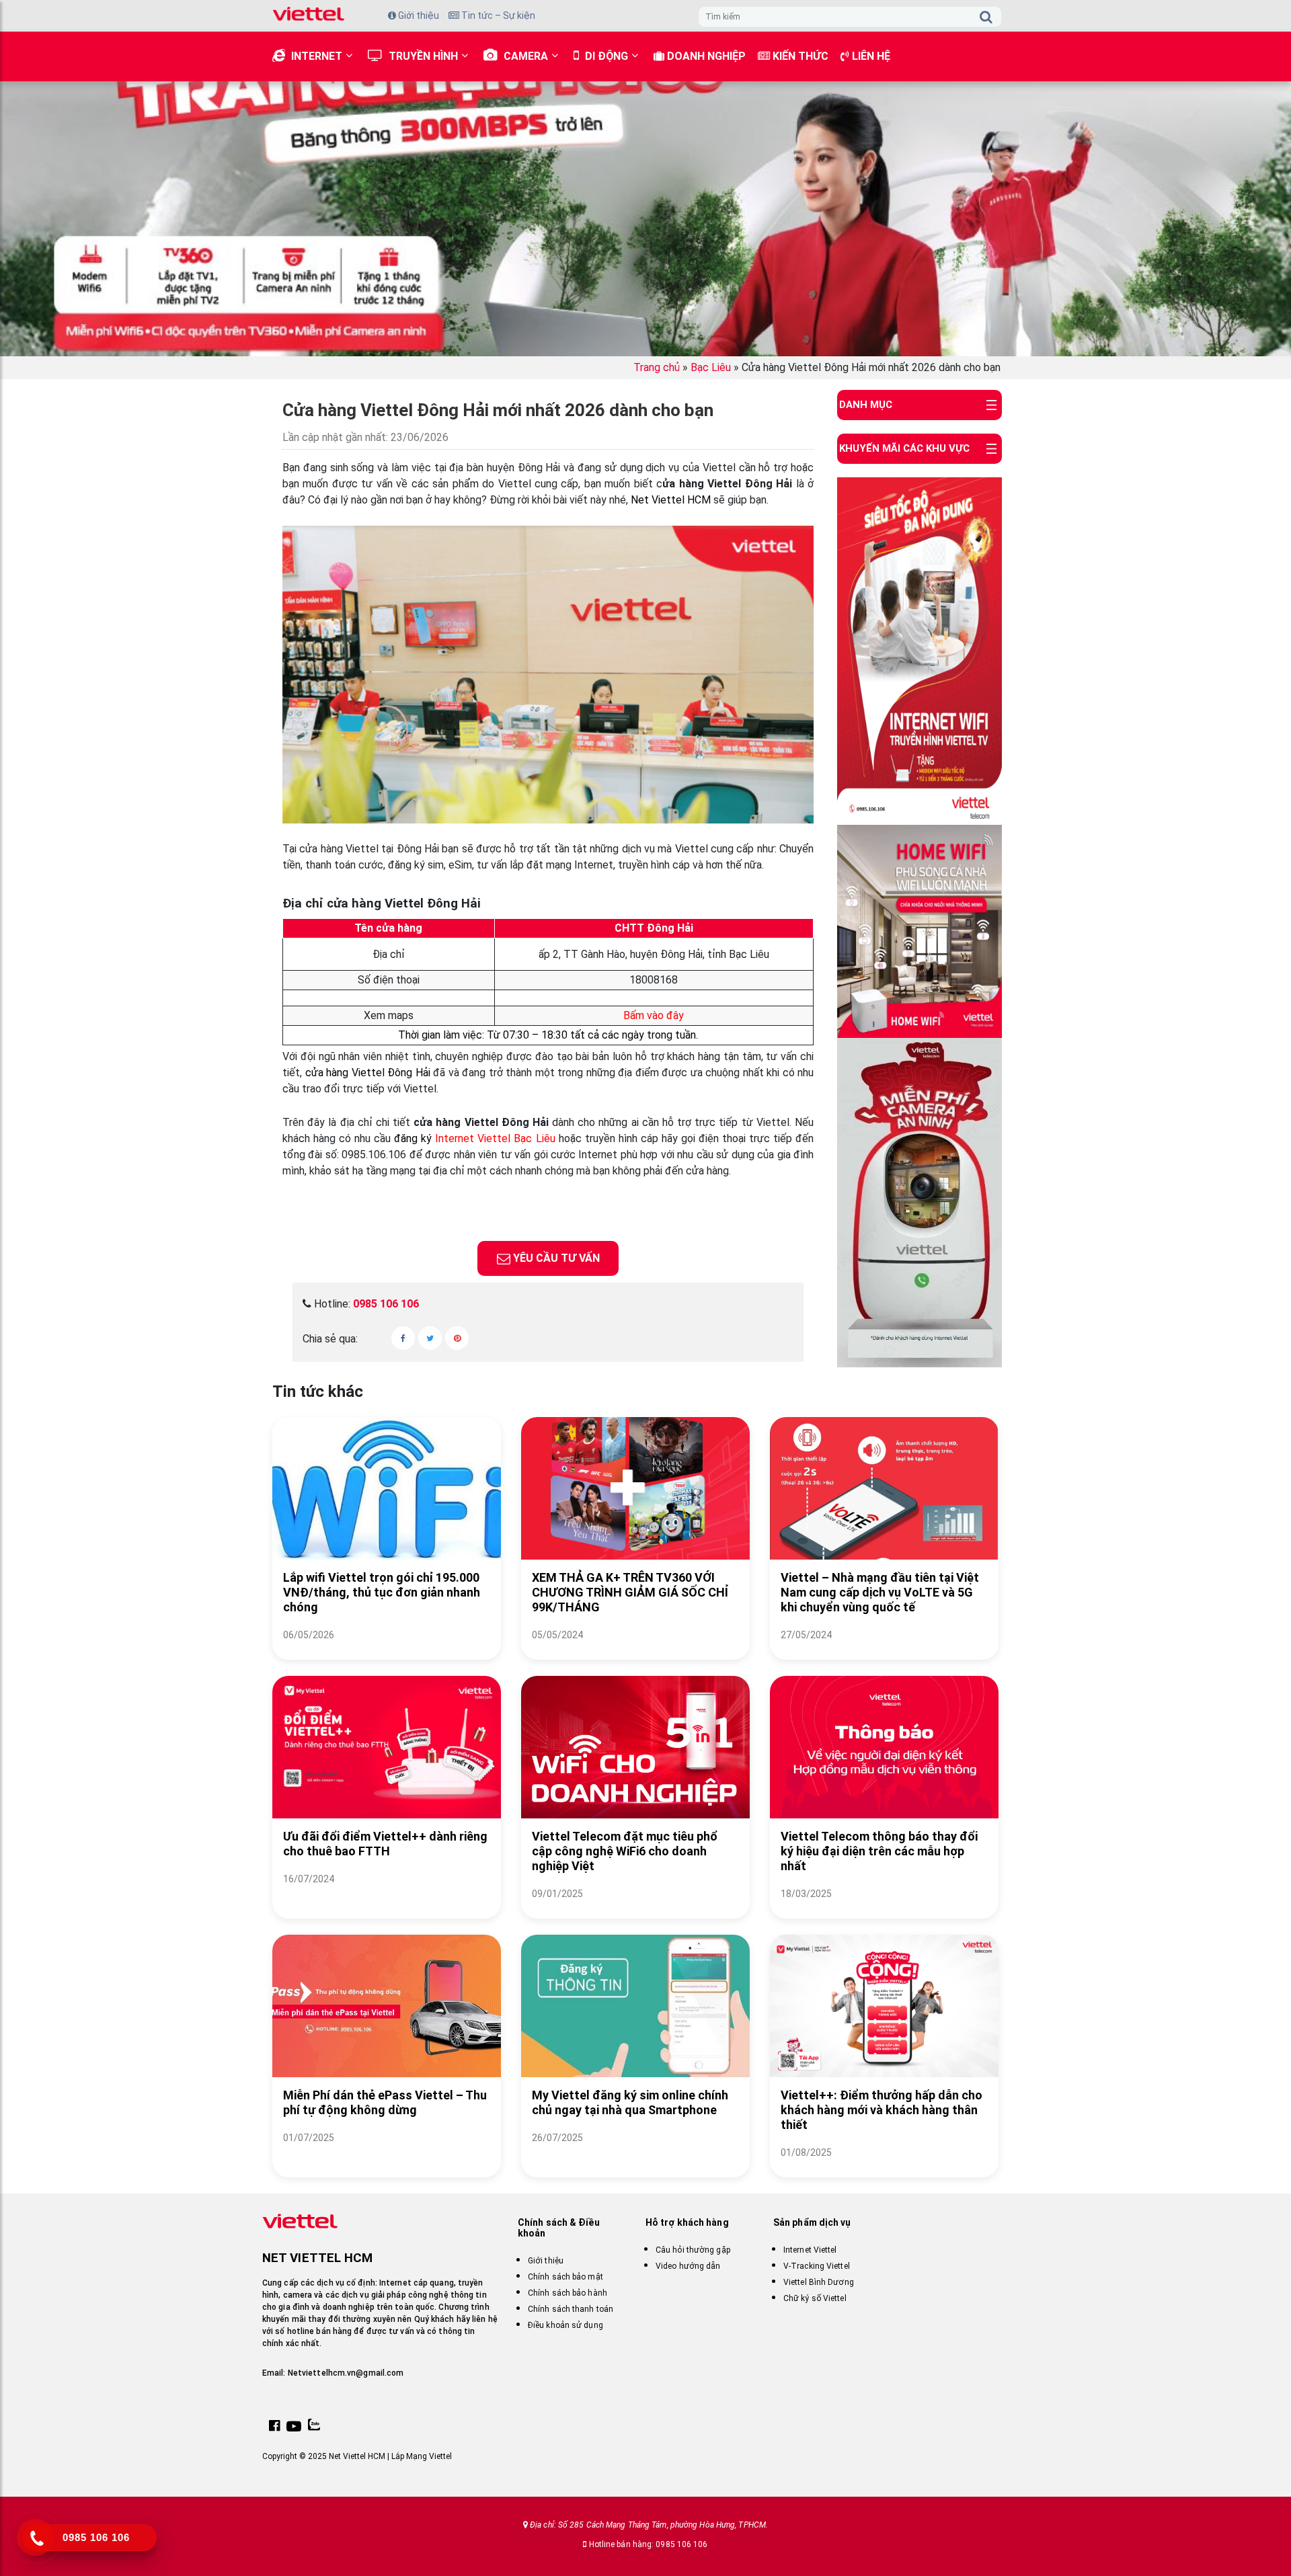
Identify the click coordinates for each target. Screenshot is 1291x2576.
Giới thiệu (418, 15)
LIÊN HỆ (870, 56)
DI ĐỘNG (607, 56)
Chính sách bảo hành (568, 2293)
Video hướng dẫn (688, 2266)
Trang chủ (657, 367)
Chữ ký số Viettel (815, 2298)
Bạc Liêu (711, 367)
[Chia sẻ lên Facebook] (403, 1338)
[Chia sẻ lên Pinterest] (457, 1338)
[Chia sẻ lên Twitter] (430, 1338)
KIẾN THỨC (799, 56)
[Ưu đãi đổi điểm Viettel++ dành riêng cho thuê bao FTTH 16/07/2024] (387, 1895)
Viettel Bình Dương (819, 2282)
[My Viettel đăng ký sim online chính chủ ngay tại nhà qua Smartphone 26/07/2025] (635, 2154)
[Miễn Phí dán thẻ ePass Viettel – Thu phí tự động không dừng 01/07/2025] (387, 2154)
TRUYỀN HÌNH (423, 56)
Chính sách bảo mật (565, 2277)
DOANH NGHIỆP (705, 56)
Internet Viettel (810, 2250)
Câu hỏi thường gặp (693, 2250)
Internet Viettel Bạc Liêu (497, 1138)
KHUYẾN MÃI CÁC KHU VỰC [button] (904, 448)
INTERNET (317, 56)
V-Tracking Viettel (817, 2266)
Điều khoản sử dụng (565, 2325)
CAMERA (526, 56)
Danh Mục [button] (866, 405)
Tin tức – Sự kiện (497, 15)
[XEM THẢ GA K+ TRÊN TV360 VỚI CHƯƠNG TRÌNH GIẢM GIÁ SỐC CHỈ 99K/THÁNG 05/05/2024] (635, 1651)
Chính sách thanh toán (571, 2309)
